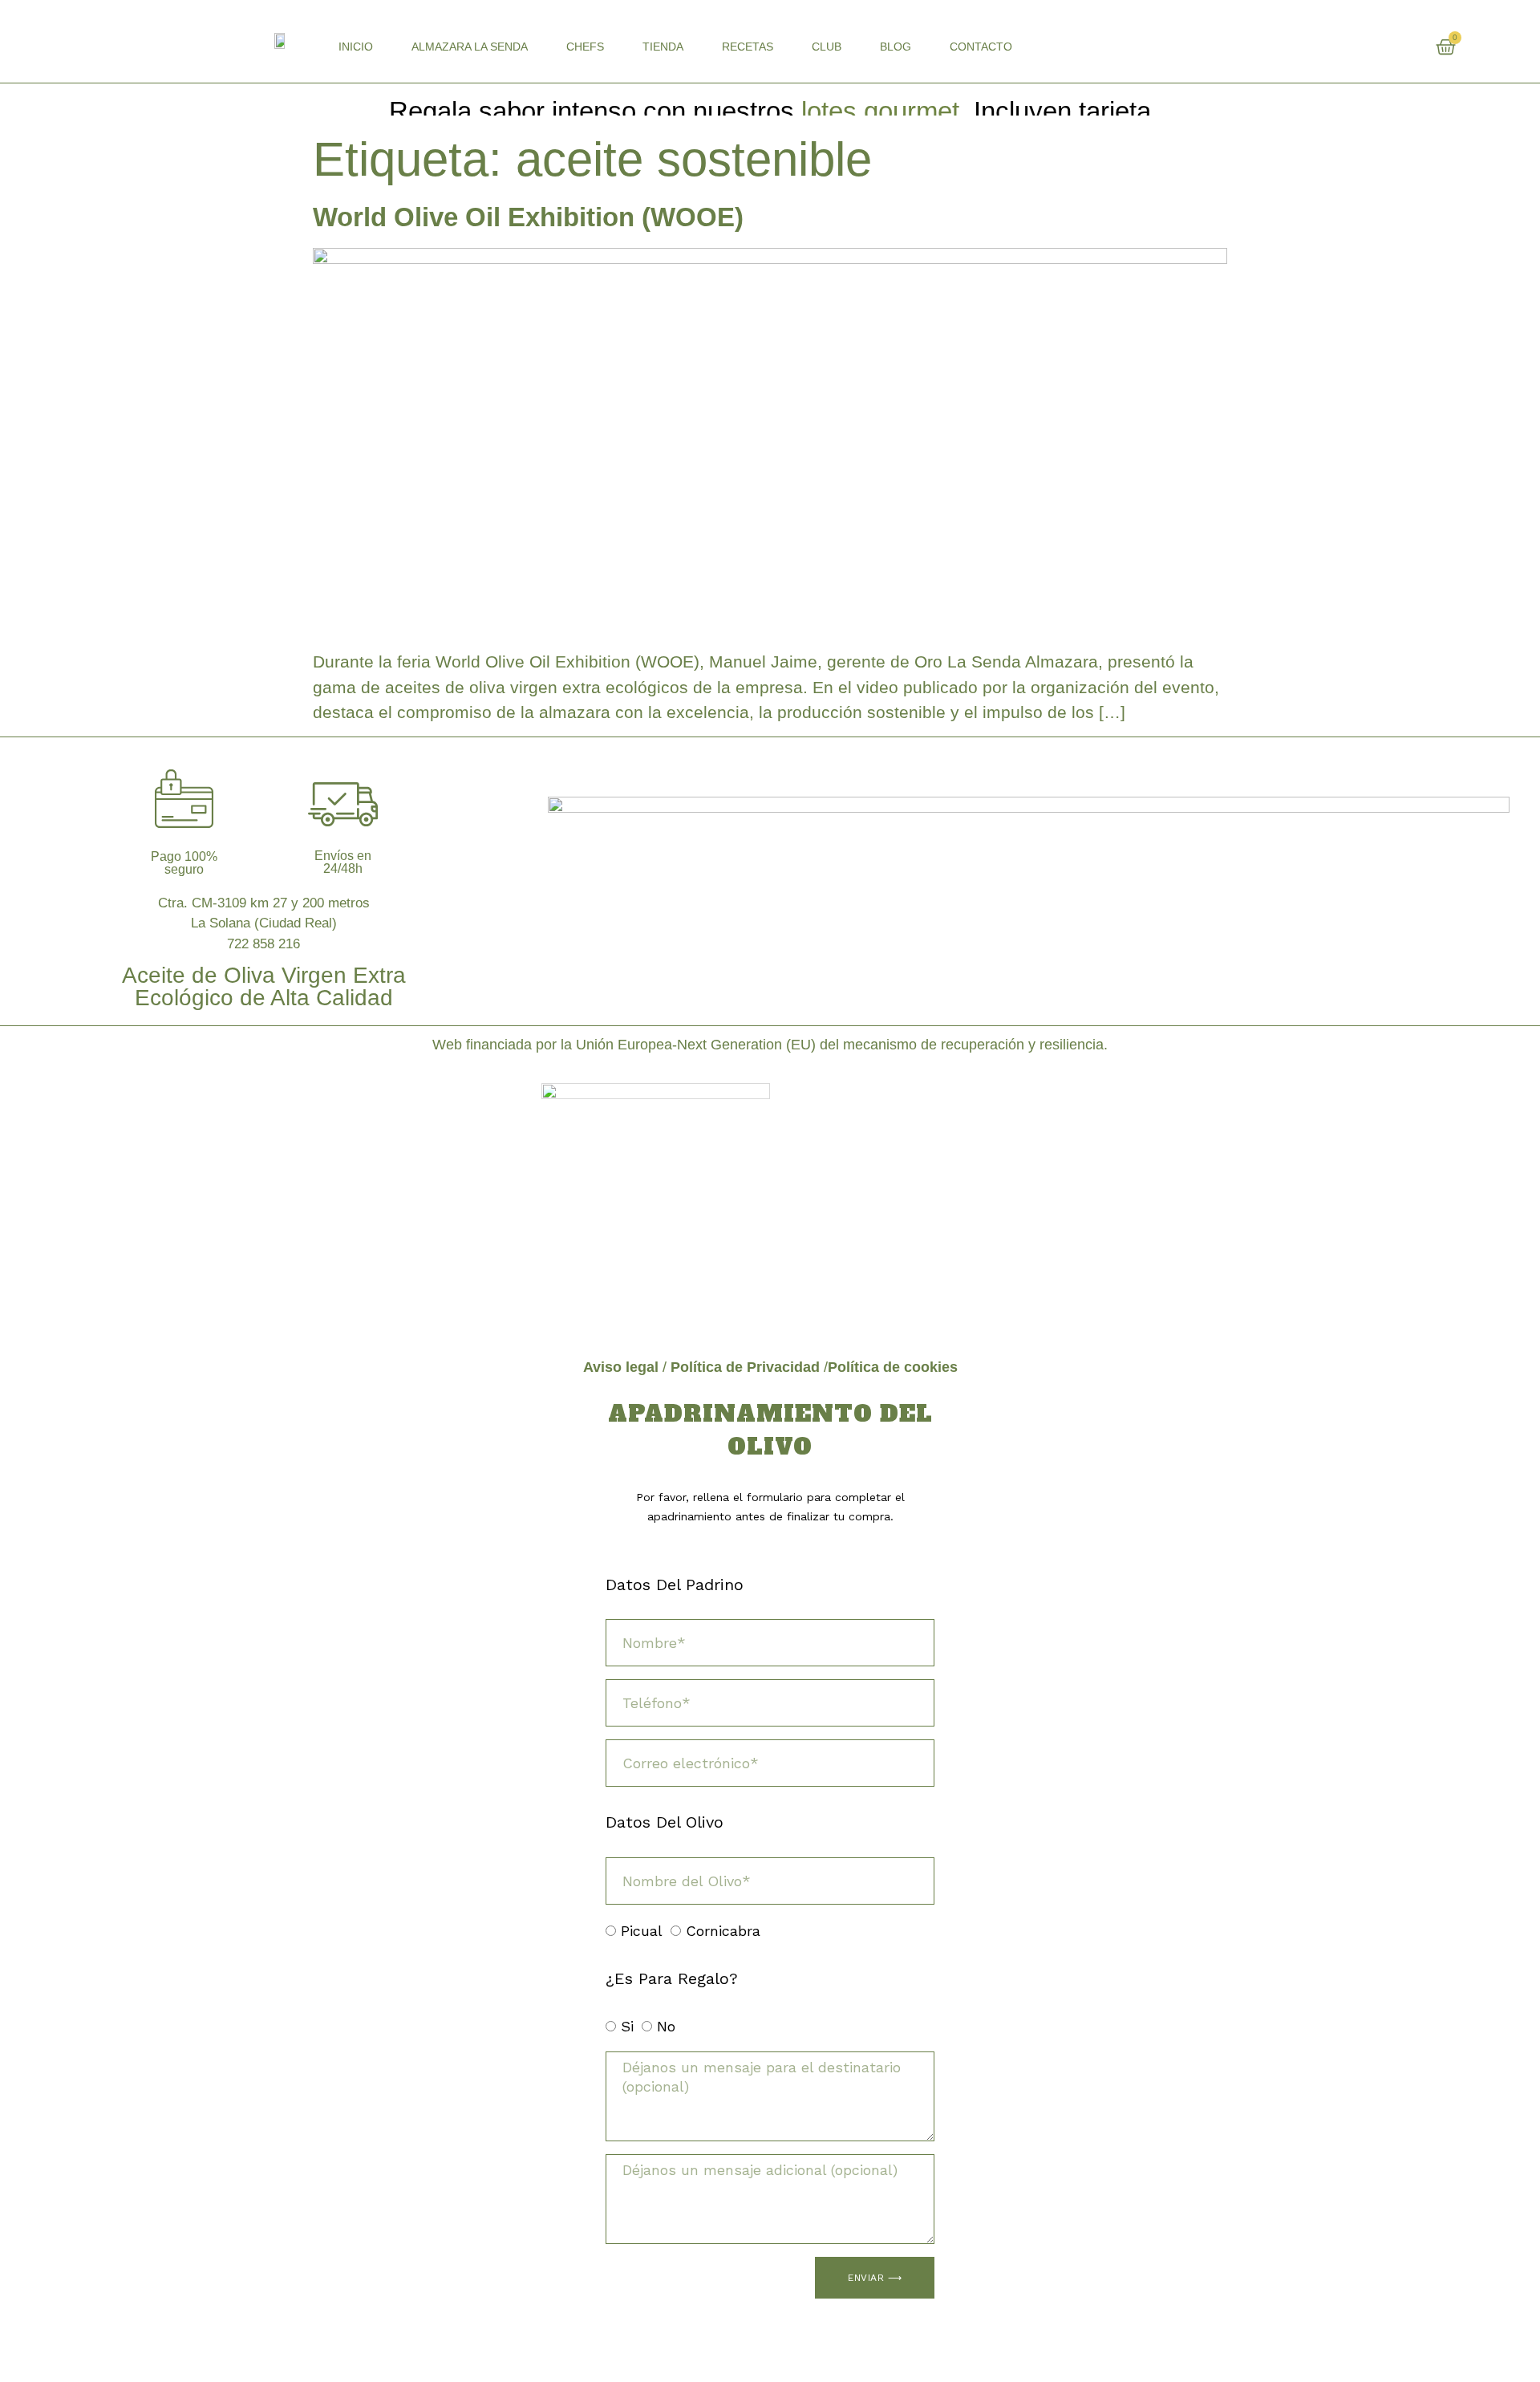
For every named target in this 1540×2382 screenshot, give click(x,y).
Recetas (748, 47)
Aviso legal (621, 1367)
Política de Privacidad (745, 1367)
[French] (1382, 44)
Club (827, 47)
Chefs (585, 47)
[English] (1366, 44)
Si (627, 2027)
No (666, 2027)
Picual (642, 1932)
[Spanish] (1446, 44)
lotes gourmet (880, 111)
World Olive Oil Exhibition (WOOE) (528, 217)
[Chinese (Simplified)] (1350, 44)
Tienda (663, 47)
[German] (1398, 44)
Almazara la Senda (470, 47)
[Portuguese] (1430, 44)
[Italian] (1414, 44)
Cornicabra (723, 1932)
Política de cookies (893, 1367)
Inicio (356, 47)
